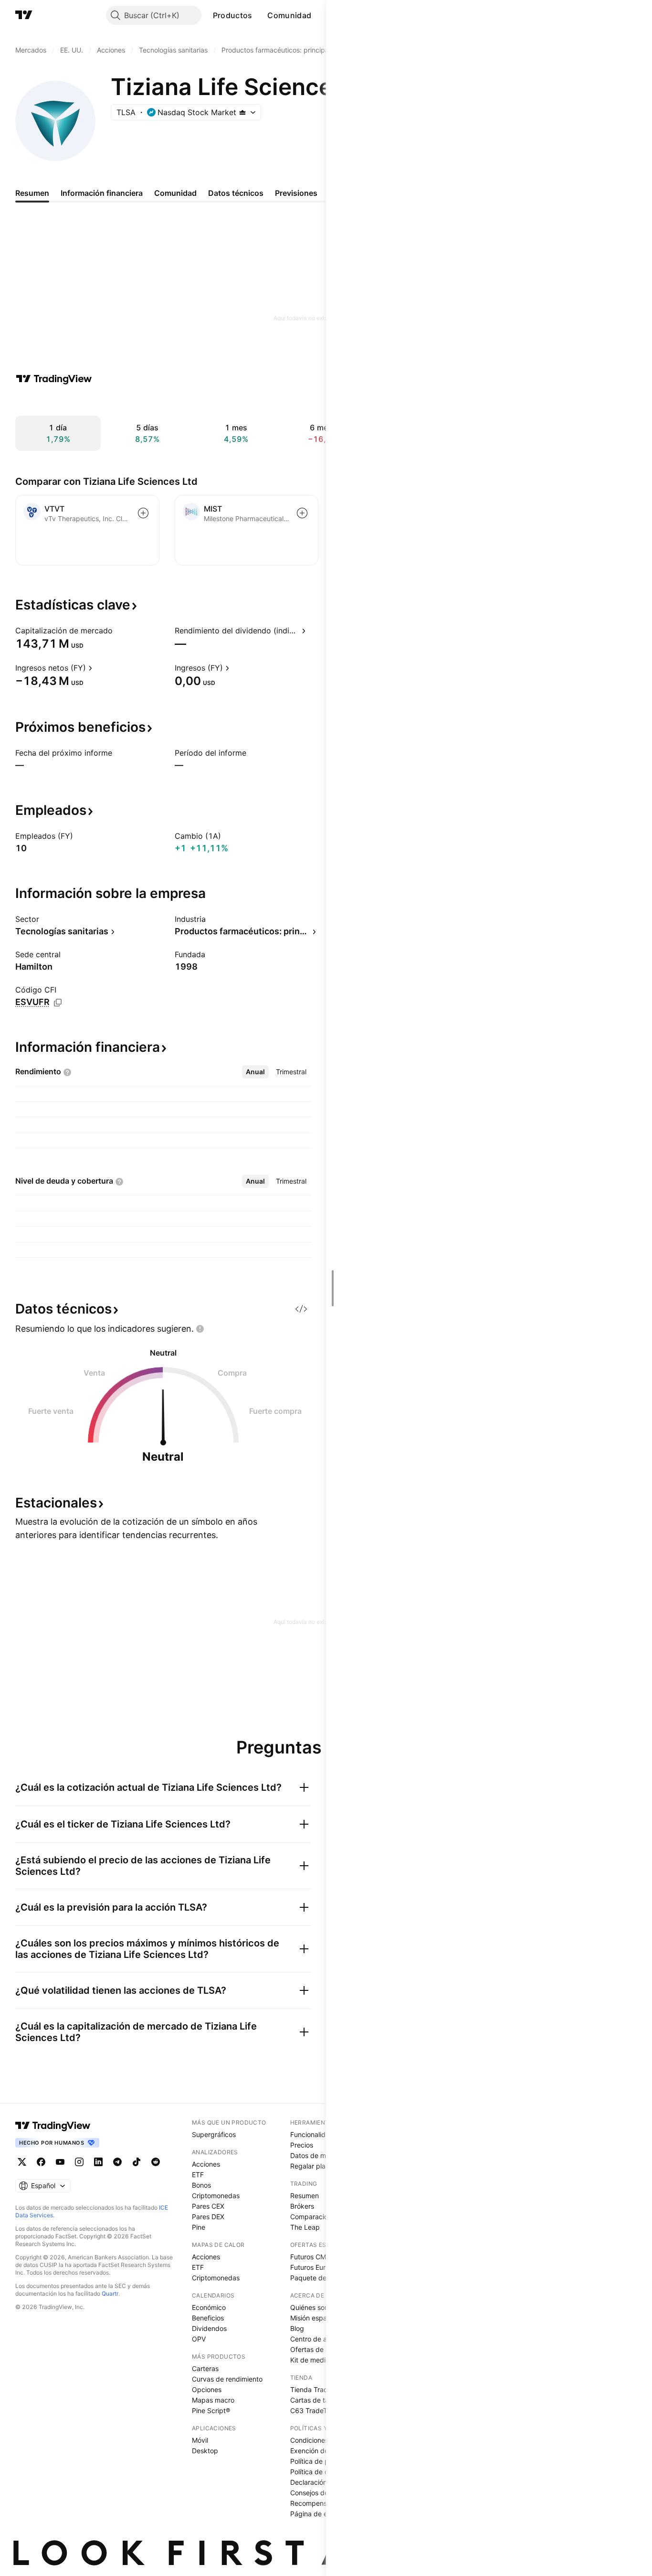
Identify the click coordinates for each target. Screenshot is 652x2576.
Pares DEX (208, 2217)
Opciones (207, 2389)
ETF (198, 2175)
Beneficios (208, 2318)
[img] (242, 112)
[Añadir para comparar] (143, 513)
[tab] (255, 1072)
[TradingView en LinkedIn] (98, 2162)
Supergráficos (214, 2134)
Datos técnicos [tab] (236, 193)
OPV (199, 2339)
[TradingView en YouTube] (60, 2162)
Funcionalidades (315, 2134)
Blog (297, 2328)
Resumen (305, 2196)
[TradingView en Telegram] (117, 2162)
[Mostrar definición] (119, 631)
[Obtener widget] (301, 1309)
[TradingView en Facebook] (41, 2162)
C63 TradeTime (314, 2410)
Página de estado (318, 2514)
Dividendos (209, 2328)
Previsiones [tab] (296, 193)
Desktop (205, 2451)
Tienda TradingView (321, 2389)
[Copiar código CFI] (58, 1003)
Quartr (110, 2293)
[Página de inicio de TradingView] (24, 15)
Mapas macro (213, 2400)
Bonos (201, 2185)
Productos (233, 15)
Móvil (200, 2440)
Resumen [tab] (32, 193)
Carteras (205, 2368)
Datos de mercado (319, 2155)
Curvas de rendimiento (227, 2379)
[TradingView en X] (22, 2162)
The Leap (305, 2227)
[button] (259, 15)
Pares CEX (208, 2206)
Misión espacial (314, 2318)
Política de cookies (319, 2472)
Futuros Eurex (312, 2267)
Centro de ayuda (316, 2339)
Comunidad (289, 15)
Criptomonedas (216, 2196)
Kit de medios (311, 2360)
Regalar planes (313, 2166)
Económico (209, 2307)
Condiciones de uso (321, 2440)
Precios (302, 2145)
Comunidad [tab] (175, 193)
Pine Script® (211, 2410)
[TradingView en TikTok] (137, 2162)
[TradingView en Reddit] (156, 2162)
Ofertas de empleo (319, 2349)
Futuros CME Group (321, 2257)
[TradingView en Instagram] (79, 2162)
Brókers (302, 2206)
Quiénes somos (314, 2307)
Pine (199, 2227)
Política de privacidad (324, 2461)
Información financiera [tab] (102, 193)
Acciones (206, 2164)
